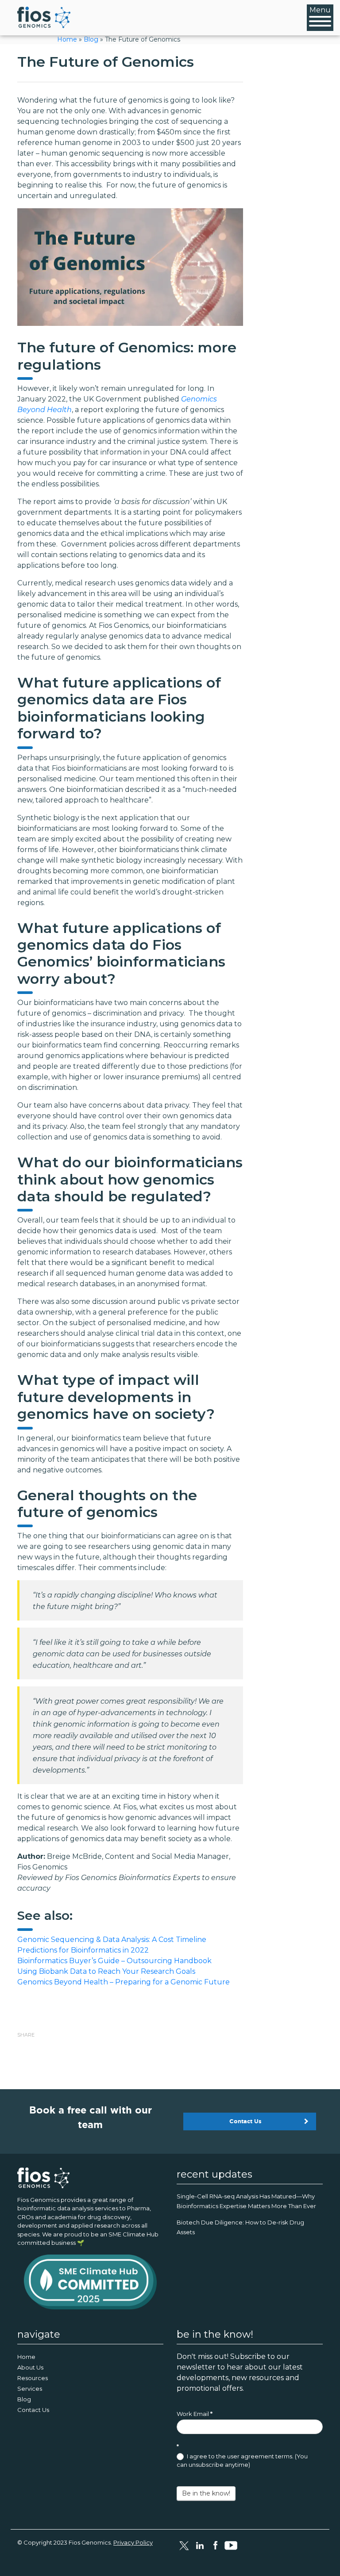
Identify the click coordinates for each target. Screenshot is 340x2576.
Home (67, 39)
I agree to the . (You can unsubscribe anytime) (242, 2461)
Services (30, 2389)
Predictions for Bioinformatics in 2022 (83, 1950)
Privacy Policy (133, 2542)
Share (26, 2035)
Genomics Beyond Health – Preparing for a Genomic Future (124, 1982)
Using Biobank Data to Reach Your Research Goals (106, 1971)
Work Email (195, 2414)
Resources (33, 2378)
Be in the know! (206, 2493)
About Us (30, 2367)
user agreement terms (260, 2456)
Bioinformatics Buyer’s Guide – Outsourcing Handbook (114, 1961)
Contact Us (245, 2121)
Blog (91, 39)
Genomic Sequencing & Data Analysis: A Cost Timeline (112, 1940)
